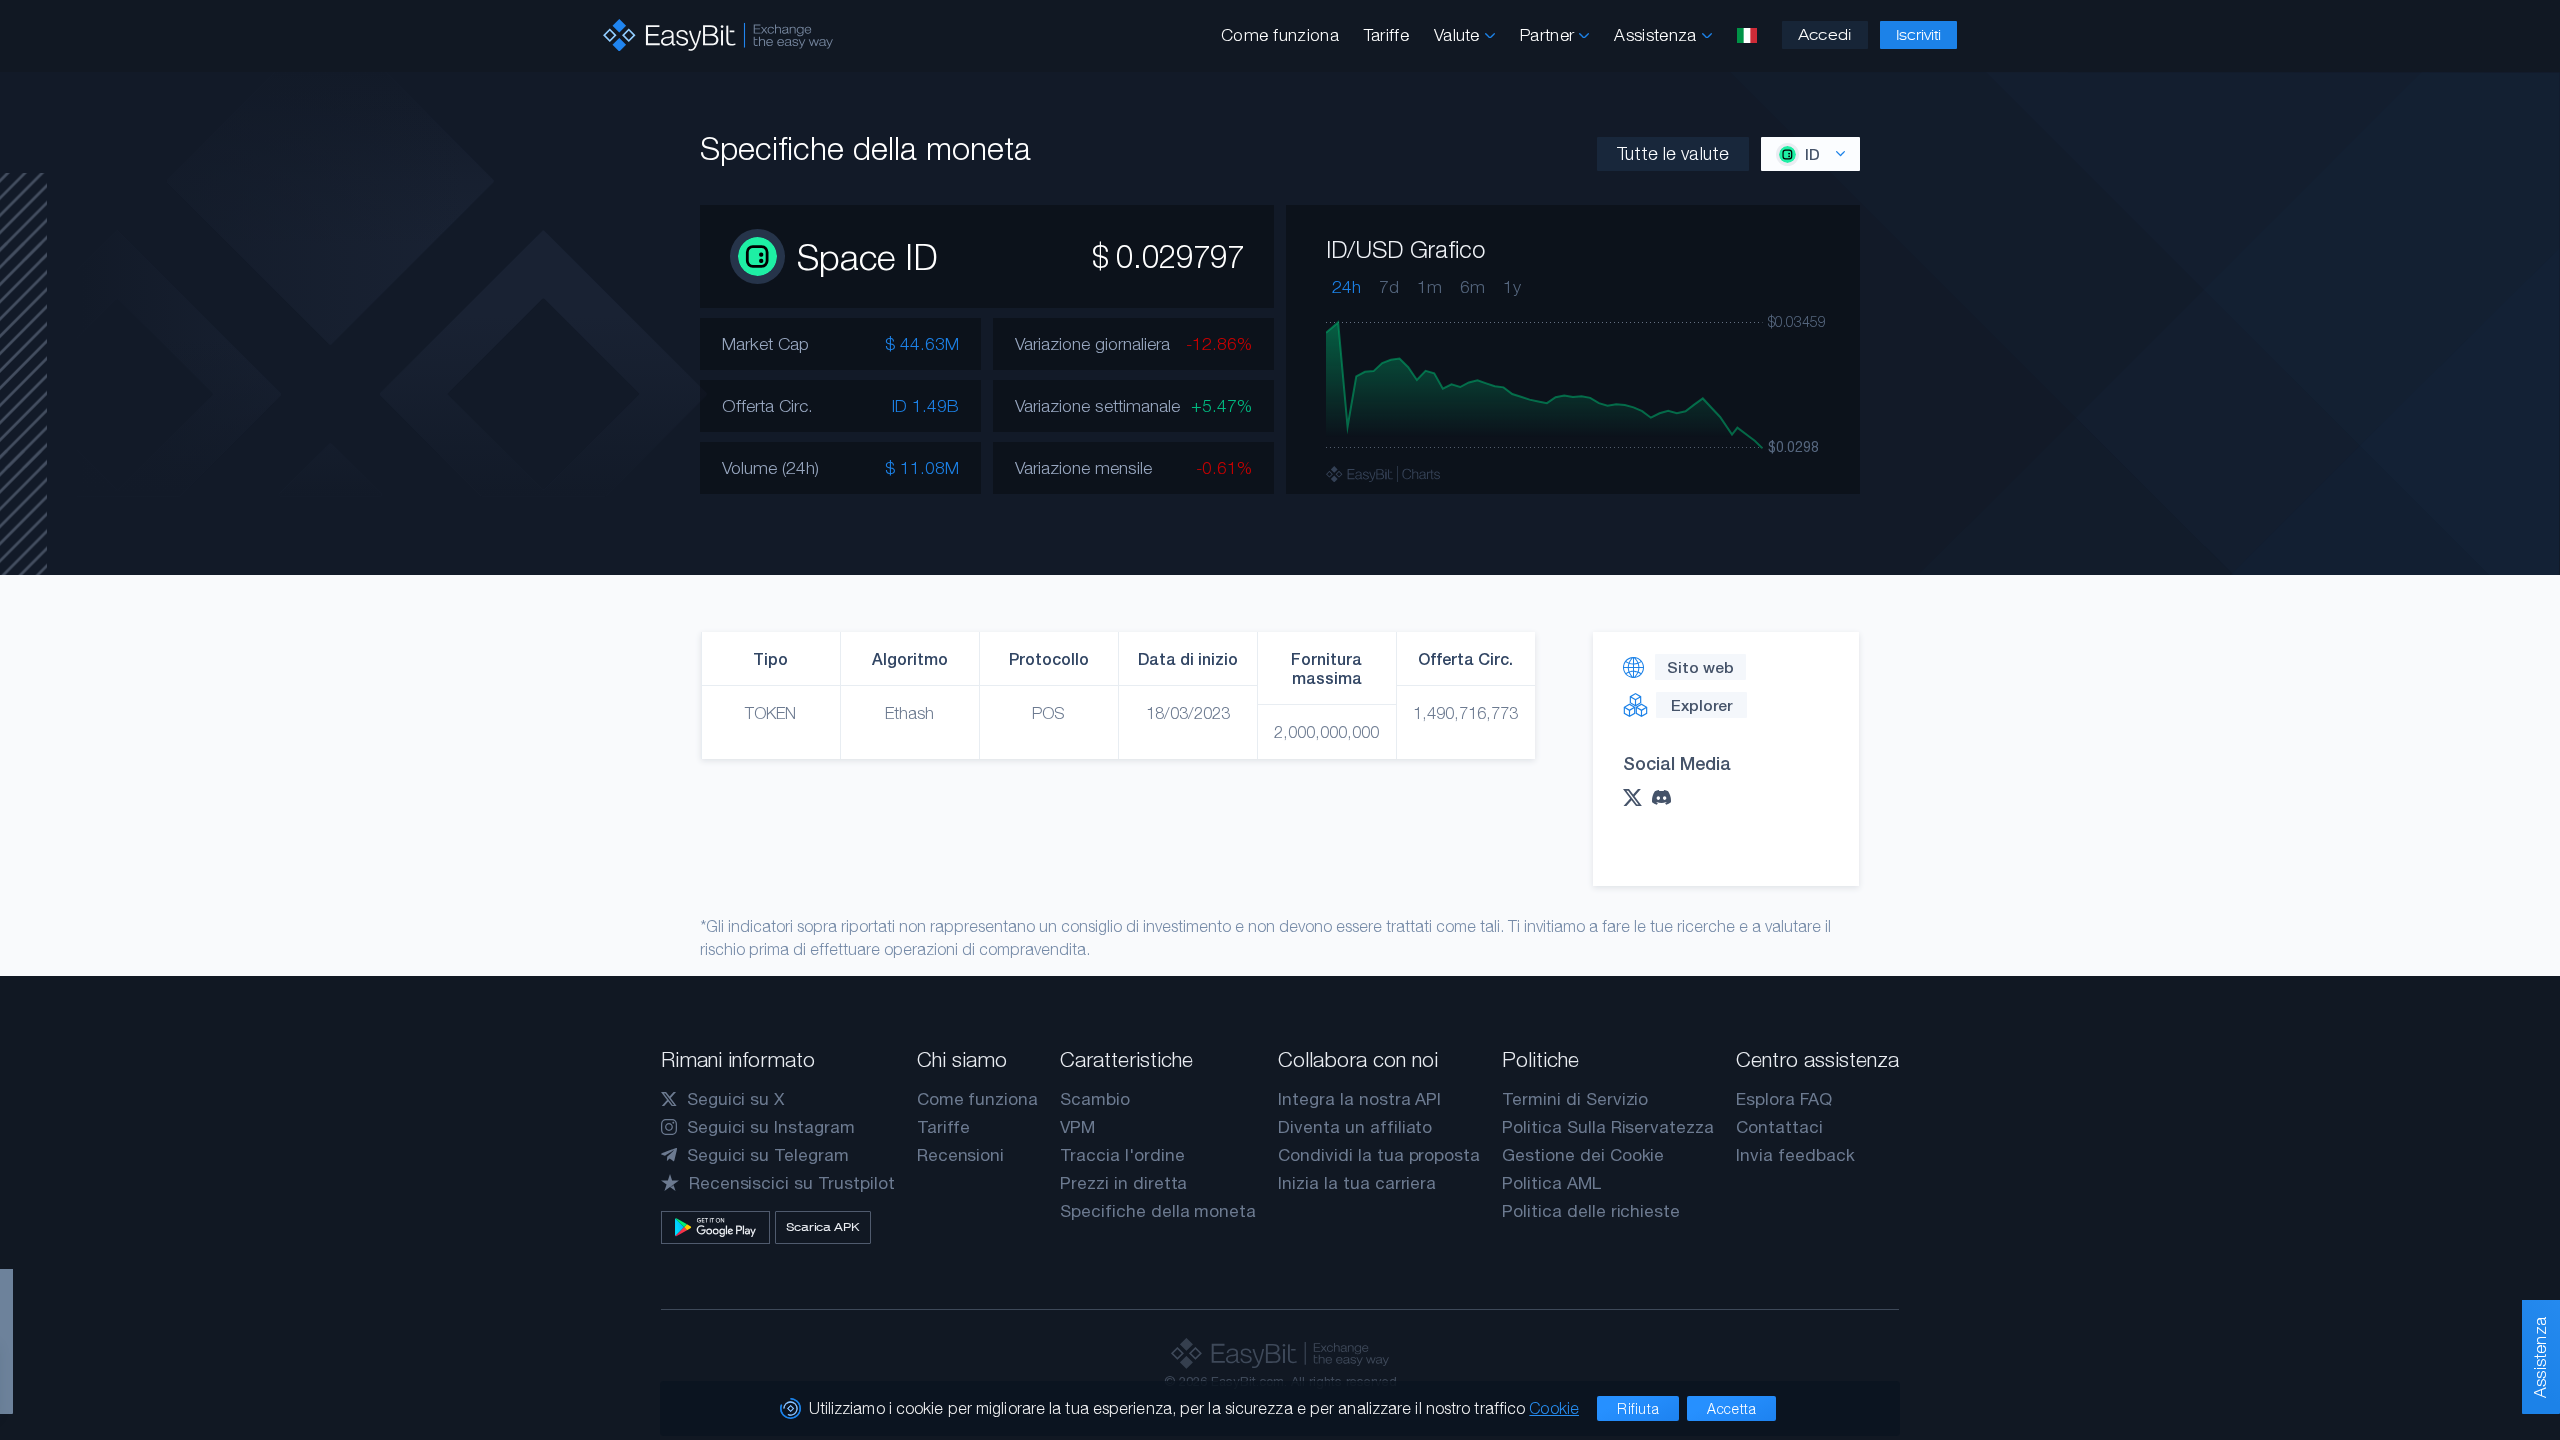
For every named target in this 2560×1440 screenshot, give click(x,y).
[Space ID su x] (1637, 797)
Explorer (1701, 705)
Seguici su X (735, 1099)
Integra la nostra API (1359, 1099)
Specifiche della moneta (1158, 1211)
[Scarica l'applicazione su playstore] (715, 1227)
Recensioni (961, 1155)
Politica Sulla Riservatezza (1608, 1127)
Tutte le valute (1673, 153)
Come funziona (1280, 35)
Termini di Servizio (1575, 1099)
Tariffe (1386, 35)
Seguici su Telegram (768, 1155)
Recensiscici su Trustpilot (792, 1183)
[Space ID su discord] (1666, 797)
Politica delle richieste (1591, 1211)
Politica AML (1551, 1183)
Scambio (1095, 1099)
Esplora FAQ (1783, 1099)
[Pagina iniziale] (718, 35)
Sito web (1700, 667)
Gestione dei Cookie (1583, 1155)
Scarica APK (823, 1227)
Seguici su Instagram (771, 1127)
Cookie (1554, 1408)
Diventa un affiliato (1355, 1127)
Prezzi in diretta (1123, 1183)
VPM (1077, 1127)
